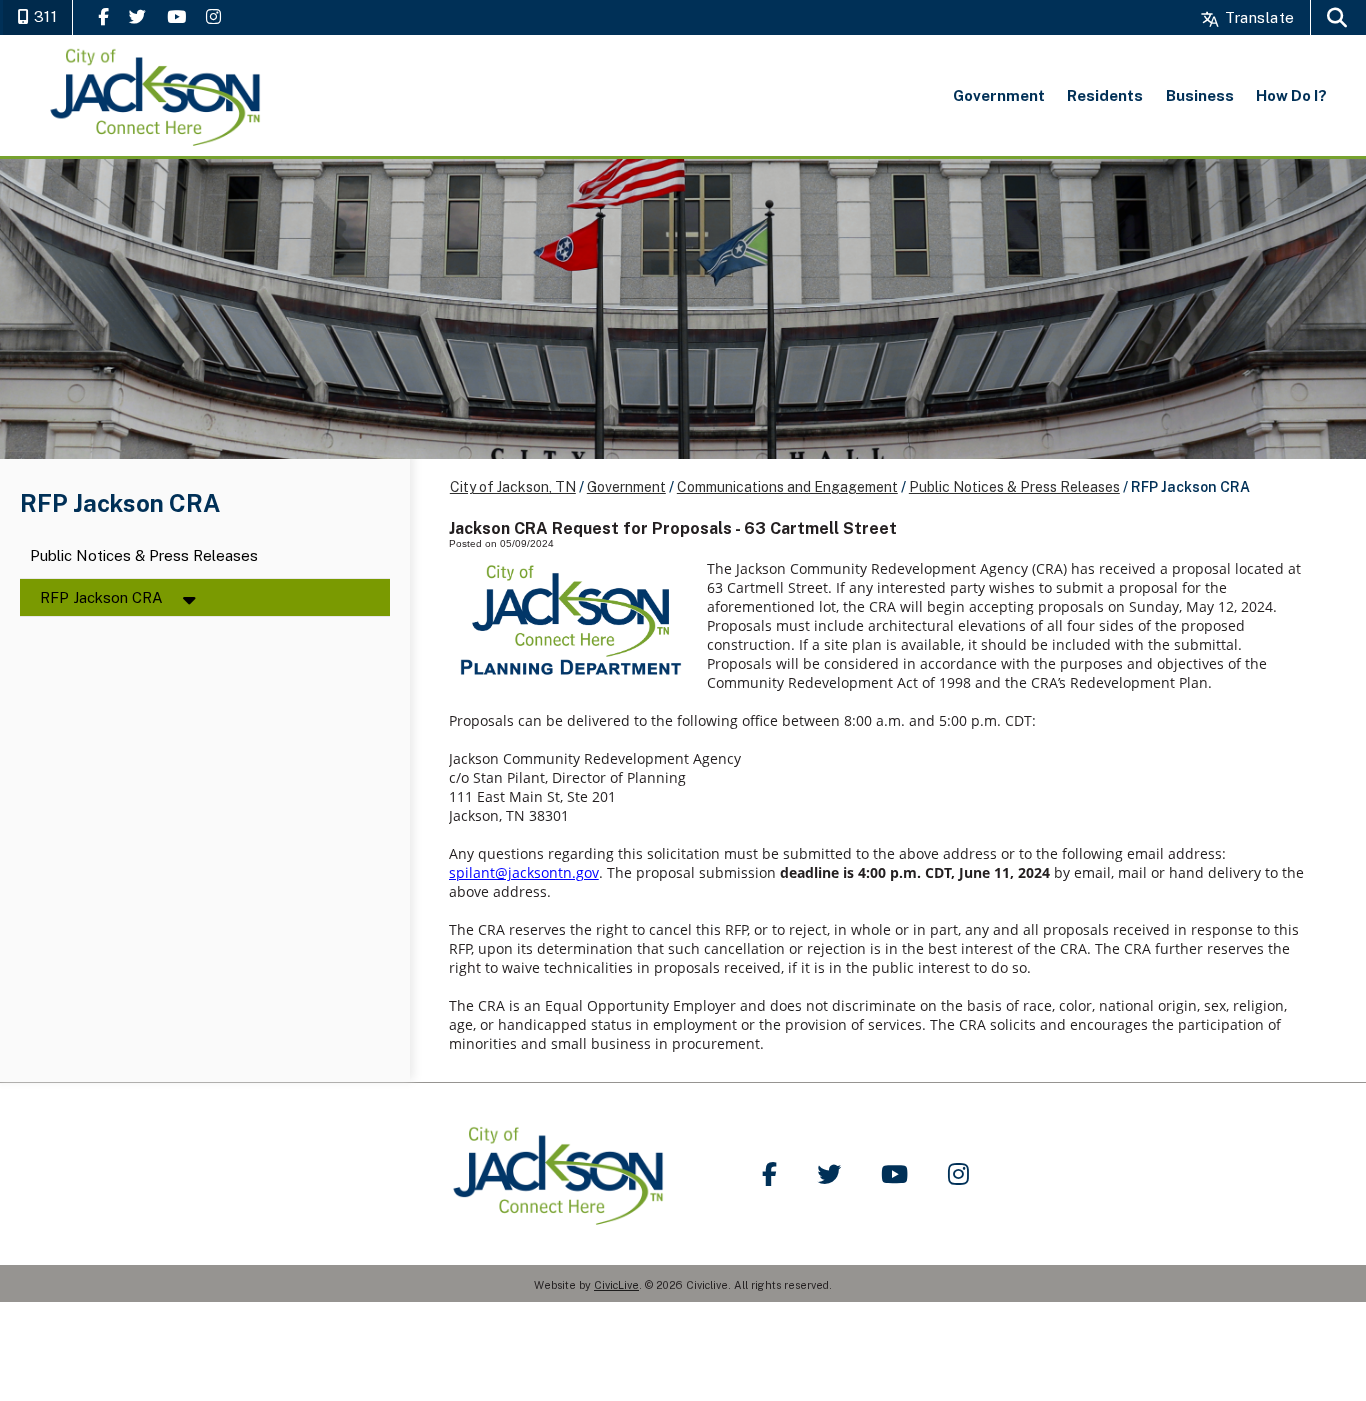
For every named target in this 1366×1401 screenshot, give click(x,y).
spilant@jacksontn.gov (524, 872)
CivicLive (616, 1285)
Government (626, 487)
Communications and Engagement (787, 487)
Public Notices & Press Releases (144, 556)
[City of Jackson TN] (157, 95)
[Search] (1337, 17)
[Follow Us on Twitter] (137, 16)
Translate (1257, 17)
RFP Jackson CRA (101, 597)
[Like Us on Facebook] (103, 16)
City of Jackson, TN (513, 487)
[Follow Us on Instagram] (213, 16)
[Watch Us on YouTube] (176, 16)
